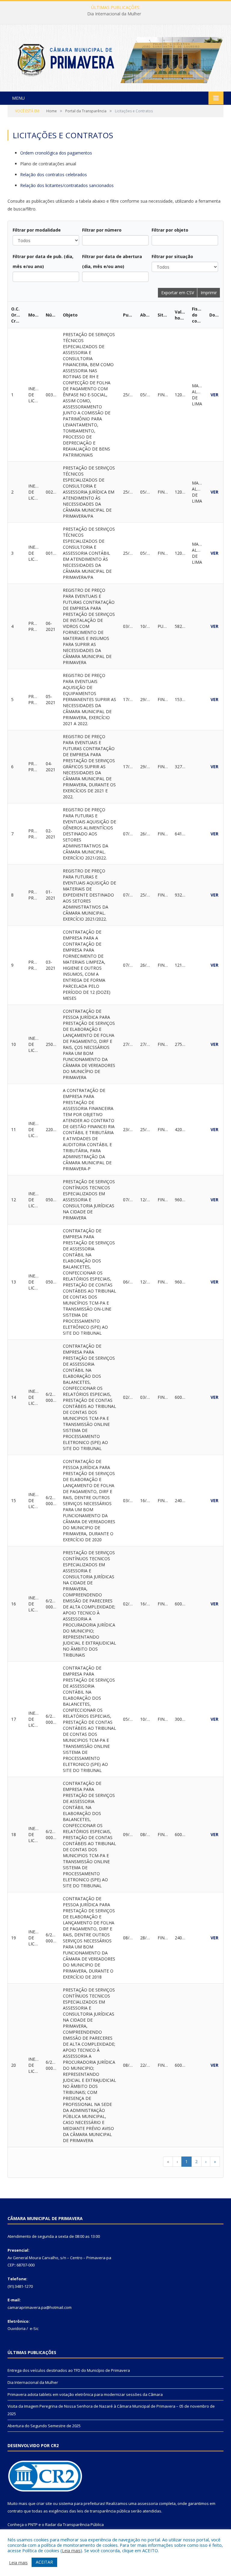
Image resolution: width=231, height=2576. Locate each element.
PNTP (33, 2525)
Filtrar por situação (172, 256)
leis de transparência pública (103, 2511)
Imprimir (209, 293)
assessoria (148, 2503)
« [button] (168, 2161)
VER (214, 395)
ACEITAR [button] (44, 2562)
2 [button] (196, 2161)
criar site (44, 2503)
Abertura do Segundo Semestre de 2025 (44, 2426)
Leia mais (71, 2550)
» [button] (215, 2161)
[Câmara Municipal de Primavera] (115, 59)
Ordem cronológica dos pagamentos (56, 153)
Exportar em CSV (178, 293)
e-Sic (34, 2328)
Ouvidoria (17, 2328)
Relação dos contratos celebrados (54, 175)
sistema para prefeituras (82, 2503)
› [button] (206, 2161)
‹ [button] (177, 2161)
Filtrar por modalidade (37, 230)
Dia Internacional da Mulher (114, 14)
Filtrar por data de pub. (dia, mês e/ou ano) (43, 261)
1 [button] (186, 2161)
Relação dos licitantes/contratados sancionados (67, 185)
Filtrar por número (102, 230)
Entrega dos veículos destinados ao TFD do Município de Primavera (69, 2370)
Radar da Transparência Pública (74, 2525)
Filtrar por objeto (170, 230)
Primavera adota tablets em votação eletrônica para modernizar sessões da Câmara (85, 2394)
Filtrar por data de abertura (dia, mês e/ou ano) (112, 261)
